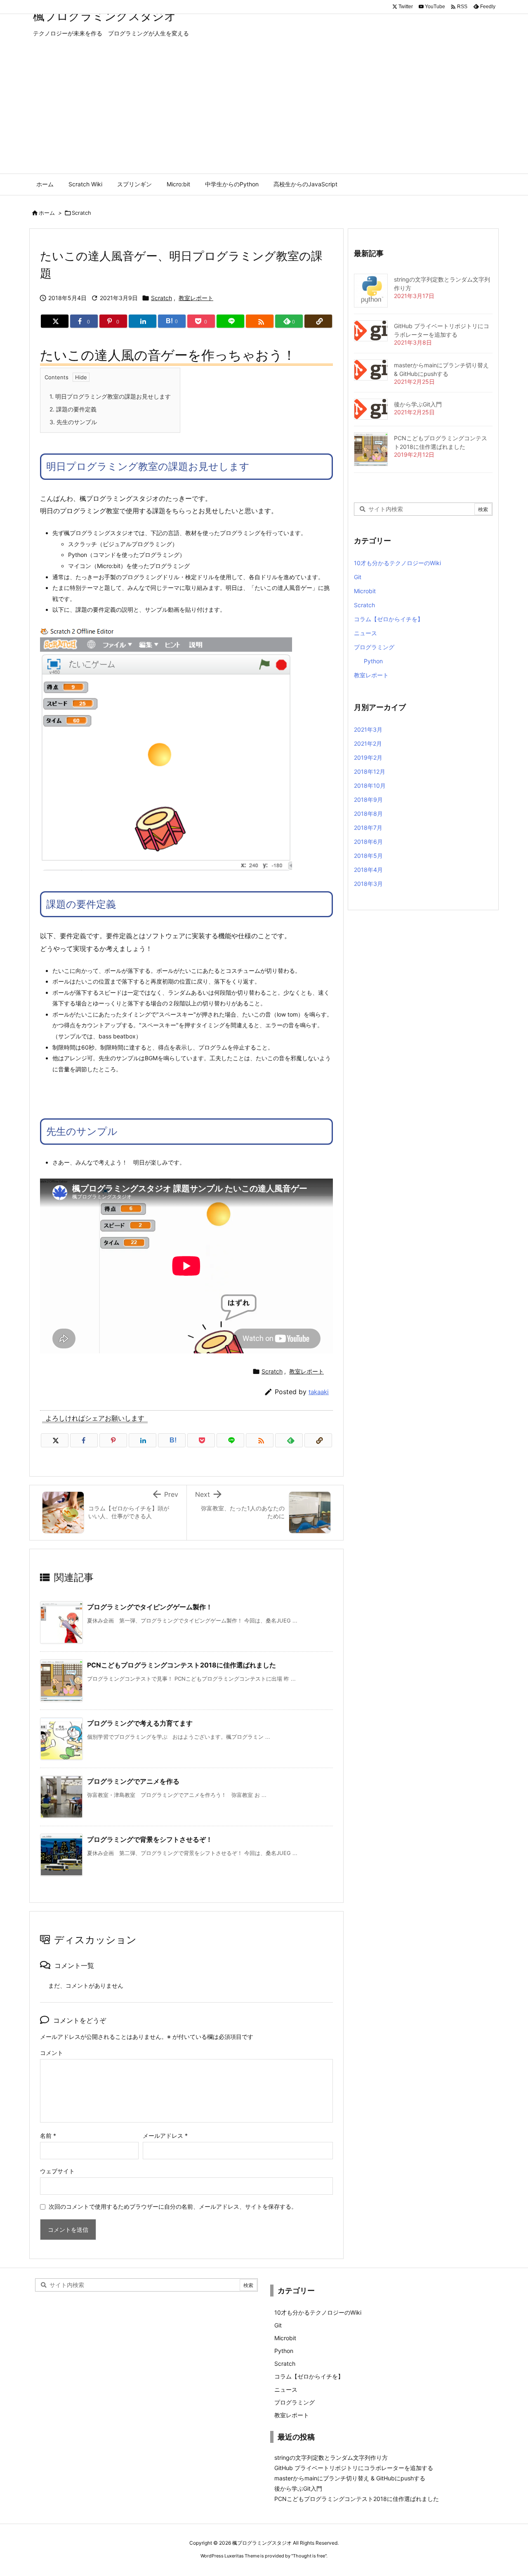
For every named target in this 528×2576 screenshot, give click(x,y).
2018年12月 (370, 771)
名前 (48, 2136)
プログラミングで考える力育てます (140, 1723)
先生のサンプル (73, 422)
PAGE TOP (508, 2490)
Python (373, 661)
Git (358, 577)
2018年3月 (368, 884)
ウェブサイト (57, 2171)
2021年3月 (368, 729)
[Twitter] (55, 321)
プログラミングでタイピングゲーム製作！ (150, 1607)
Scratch (81, 213)
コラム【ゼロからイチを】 (389, 619)
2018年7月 (368, 828)
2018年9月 (368, 800)
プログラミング (374, 647)
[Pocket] (201, 1440)
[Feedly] (289, 1440)
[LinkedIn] (143, 321)
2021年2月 (368, 743)
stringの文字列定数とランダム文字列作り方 (331, 2457)
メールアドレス (165, 2136)
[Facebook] (84, 1440)
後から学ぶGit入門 (418, 404)
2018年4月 (368, 870)
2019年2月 (368, 757)
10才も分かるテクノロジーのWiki (397, 563)
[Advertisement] (264, 112)
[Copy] (318, 321)
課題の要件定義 (73, 409)
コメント (52, 2053)
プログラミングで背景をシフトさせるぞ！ (150, 1839)
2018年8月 (368, 814)
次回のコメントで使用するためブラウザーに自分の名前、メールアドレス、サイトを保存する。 (173, 2206)
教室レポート (196, 298)
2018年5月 (368, 856)
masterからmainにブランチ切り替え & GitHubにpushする (350, 2478)
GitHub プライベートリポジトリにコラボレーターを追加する (354, 2468)
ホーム (47, 213)
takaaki (319, 1392)
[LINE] (230, 321)
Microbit (365, 591)
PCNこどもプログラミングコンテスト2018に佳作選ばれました (181, 1665)
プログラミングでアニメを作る (133, 1781)
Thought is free (309, 2556)
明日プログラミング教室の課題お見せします (110, 396)
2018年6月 (368, 842)
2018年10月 (370, 785)
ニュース (365, 633)
